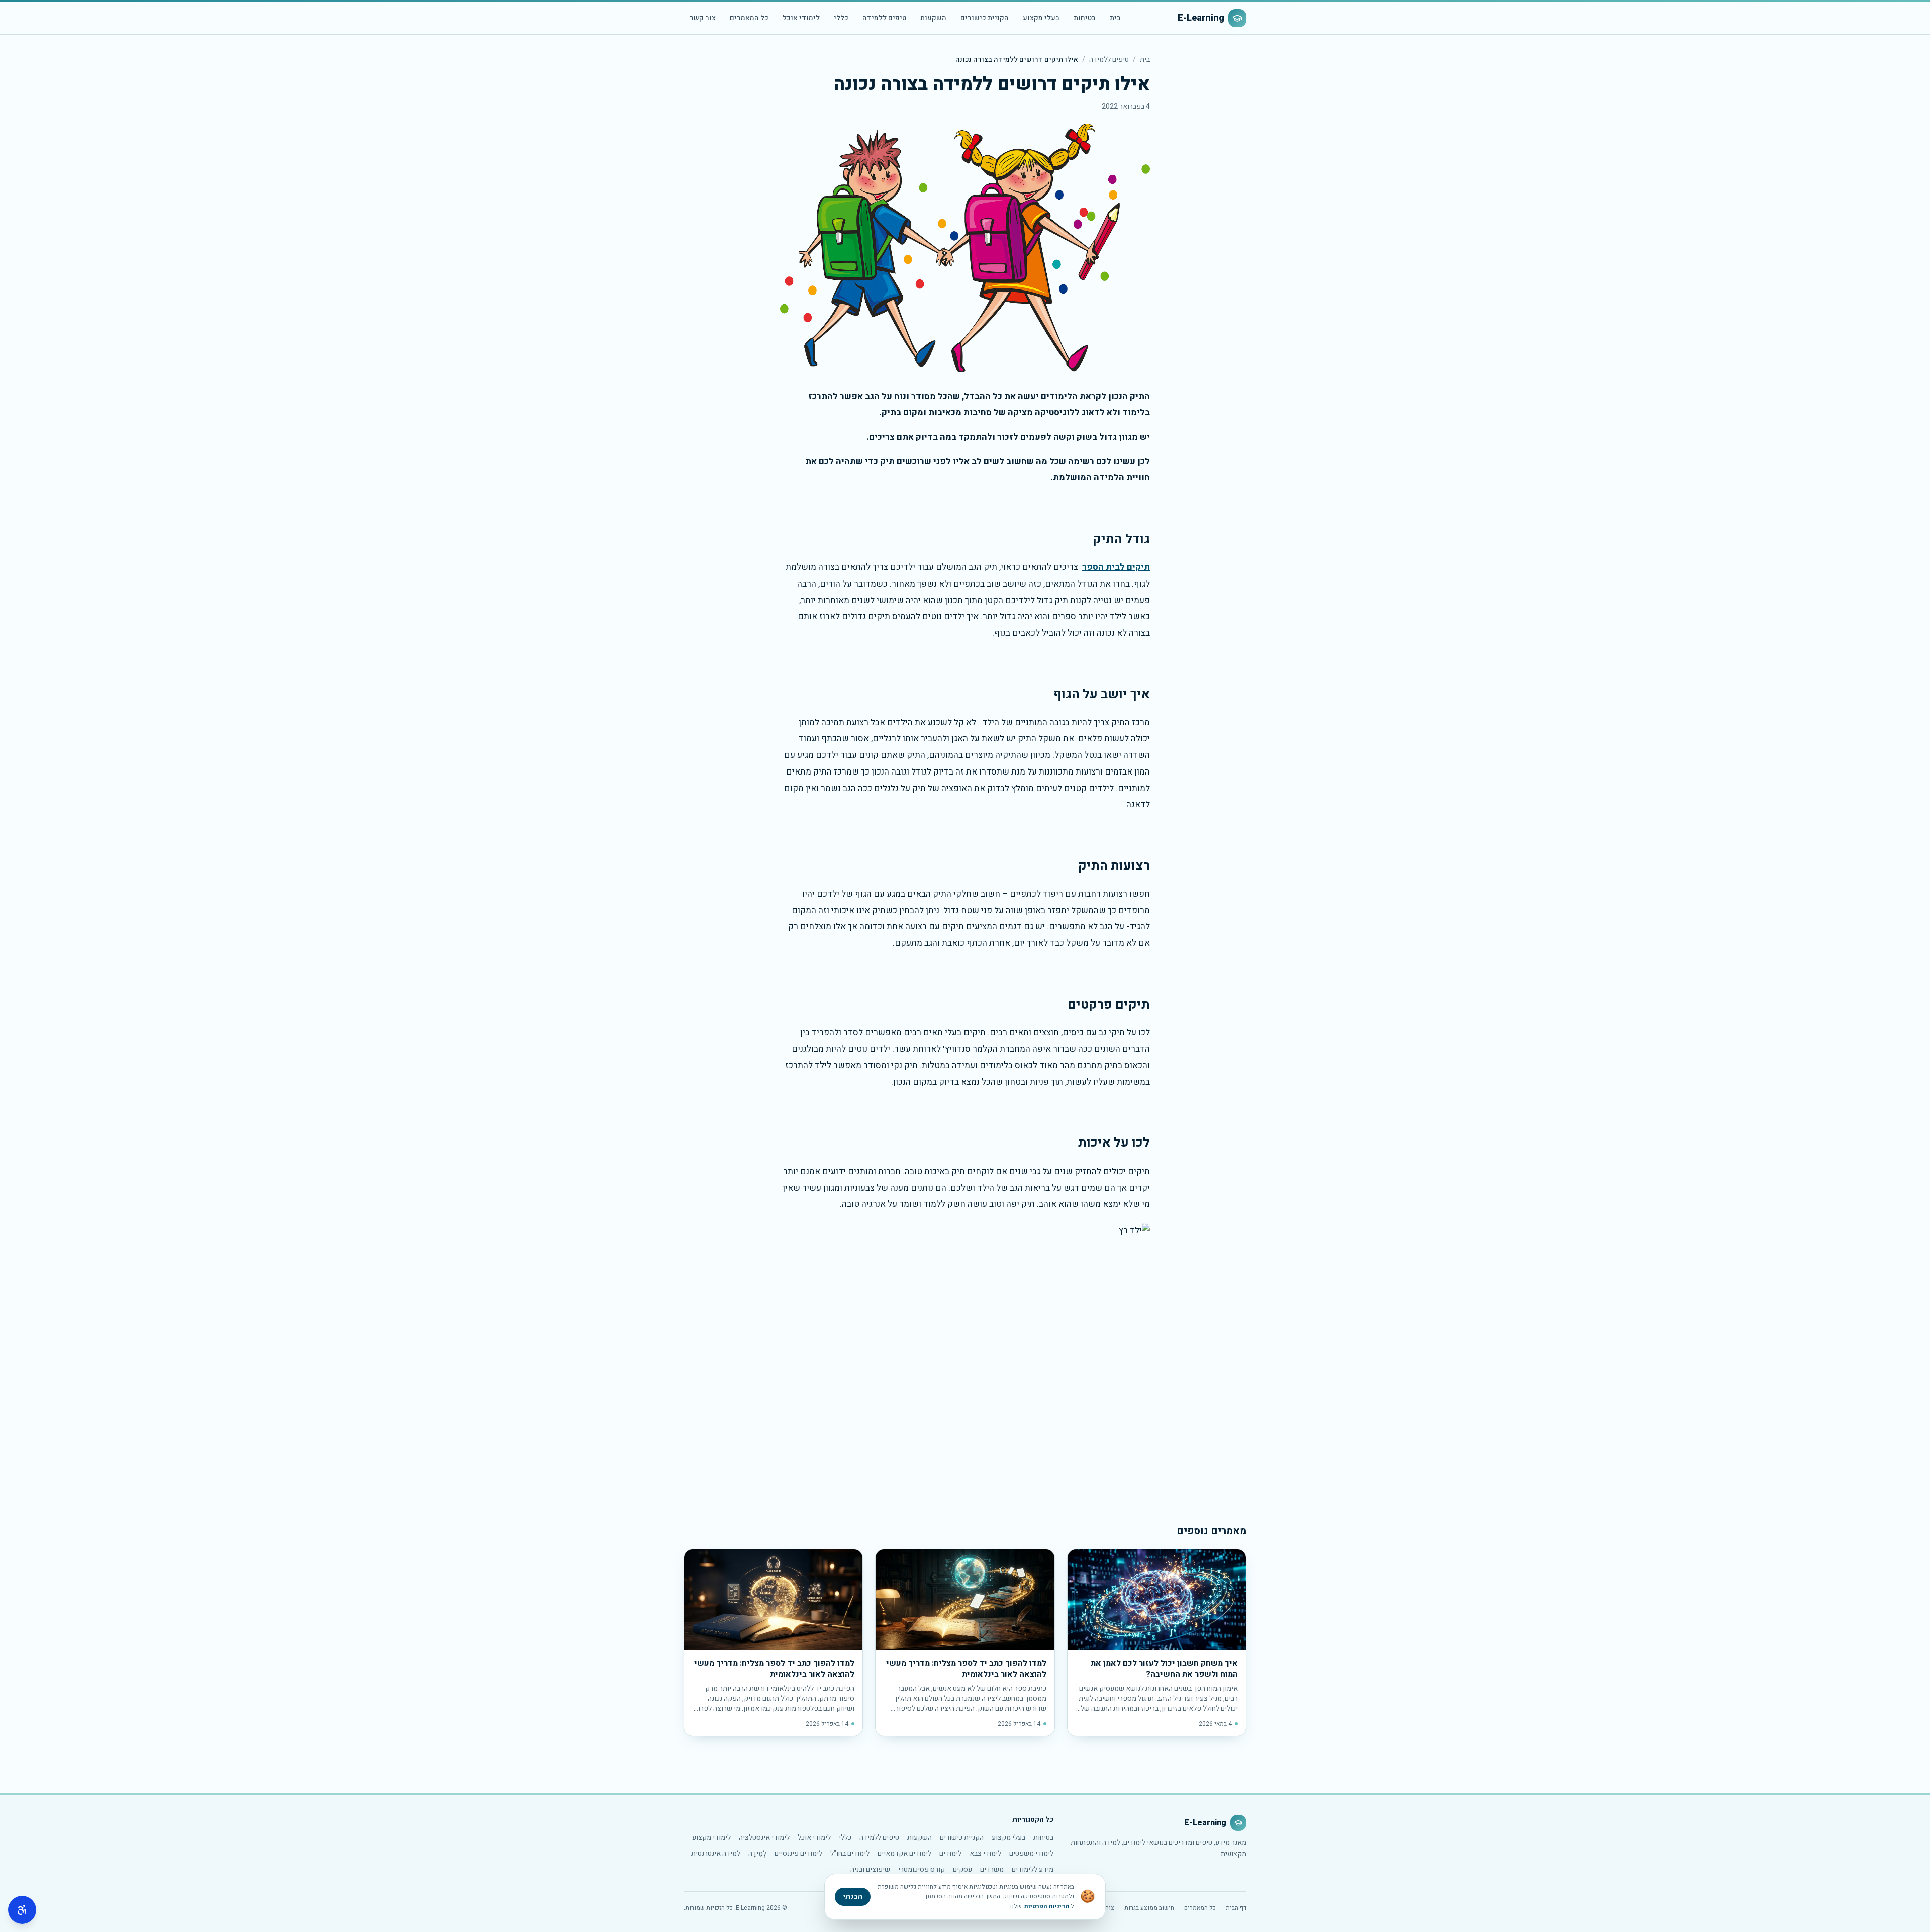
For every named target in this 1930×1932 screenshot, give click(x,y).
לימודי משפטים (1031, 1853)
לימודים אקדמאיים (904, 1853)
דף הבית (1236, 1908)
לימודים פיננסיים (798, 1853)
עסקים (962, 1869)
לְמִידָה (757, 1853)
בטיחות (1085, 18)
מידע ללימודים (1033, 1869)
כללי (841, 18)
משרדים (992, 1869)
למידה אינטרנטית (716, 1853)
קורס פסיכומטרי (922, 1869)
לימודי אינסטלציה (764, 1837)
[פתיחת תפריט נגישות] (22, 1910)
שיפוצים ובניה (870, 1869)
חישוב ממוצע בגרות (1149, 1908)
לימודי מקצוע (711, 1837)
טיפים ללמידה (884, 18)
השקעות (933, 18)
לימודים (950, 1853)
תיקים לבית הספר (1116, 567)
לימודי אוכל (801, 18)
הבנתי (853, 1897)
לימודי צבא (985, 1853)
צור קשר (703, 18)
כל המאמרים (749, 18)
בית (1115, 18)
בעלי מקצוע (1041, 18)
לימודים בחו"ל (850, 1853)
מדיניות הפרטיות (1047, 1906)
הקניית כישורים (985, 18)
